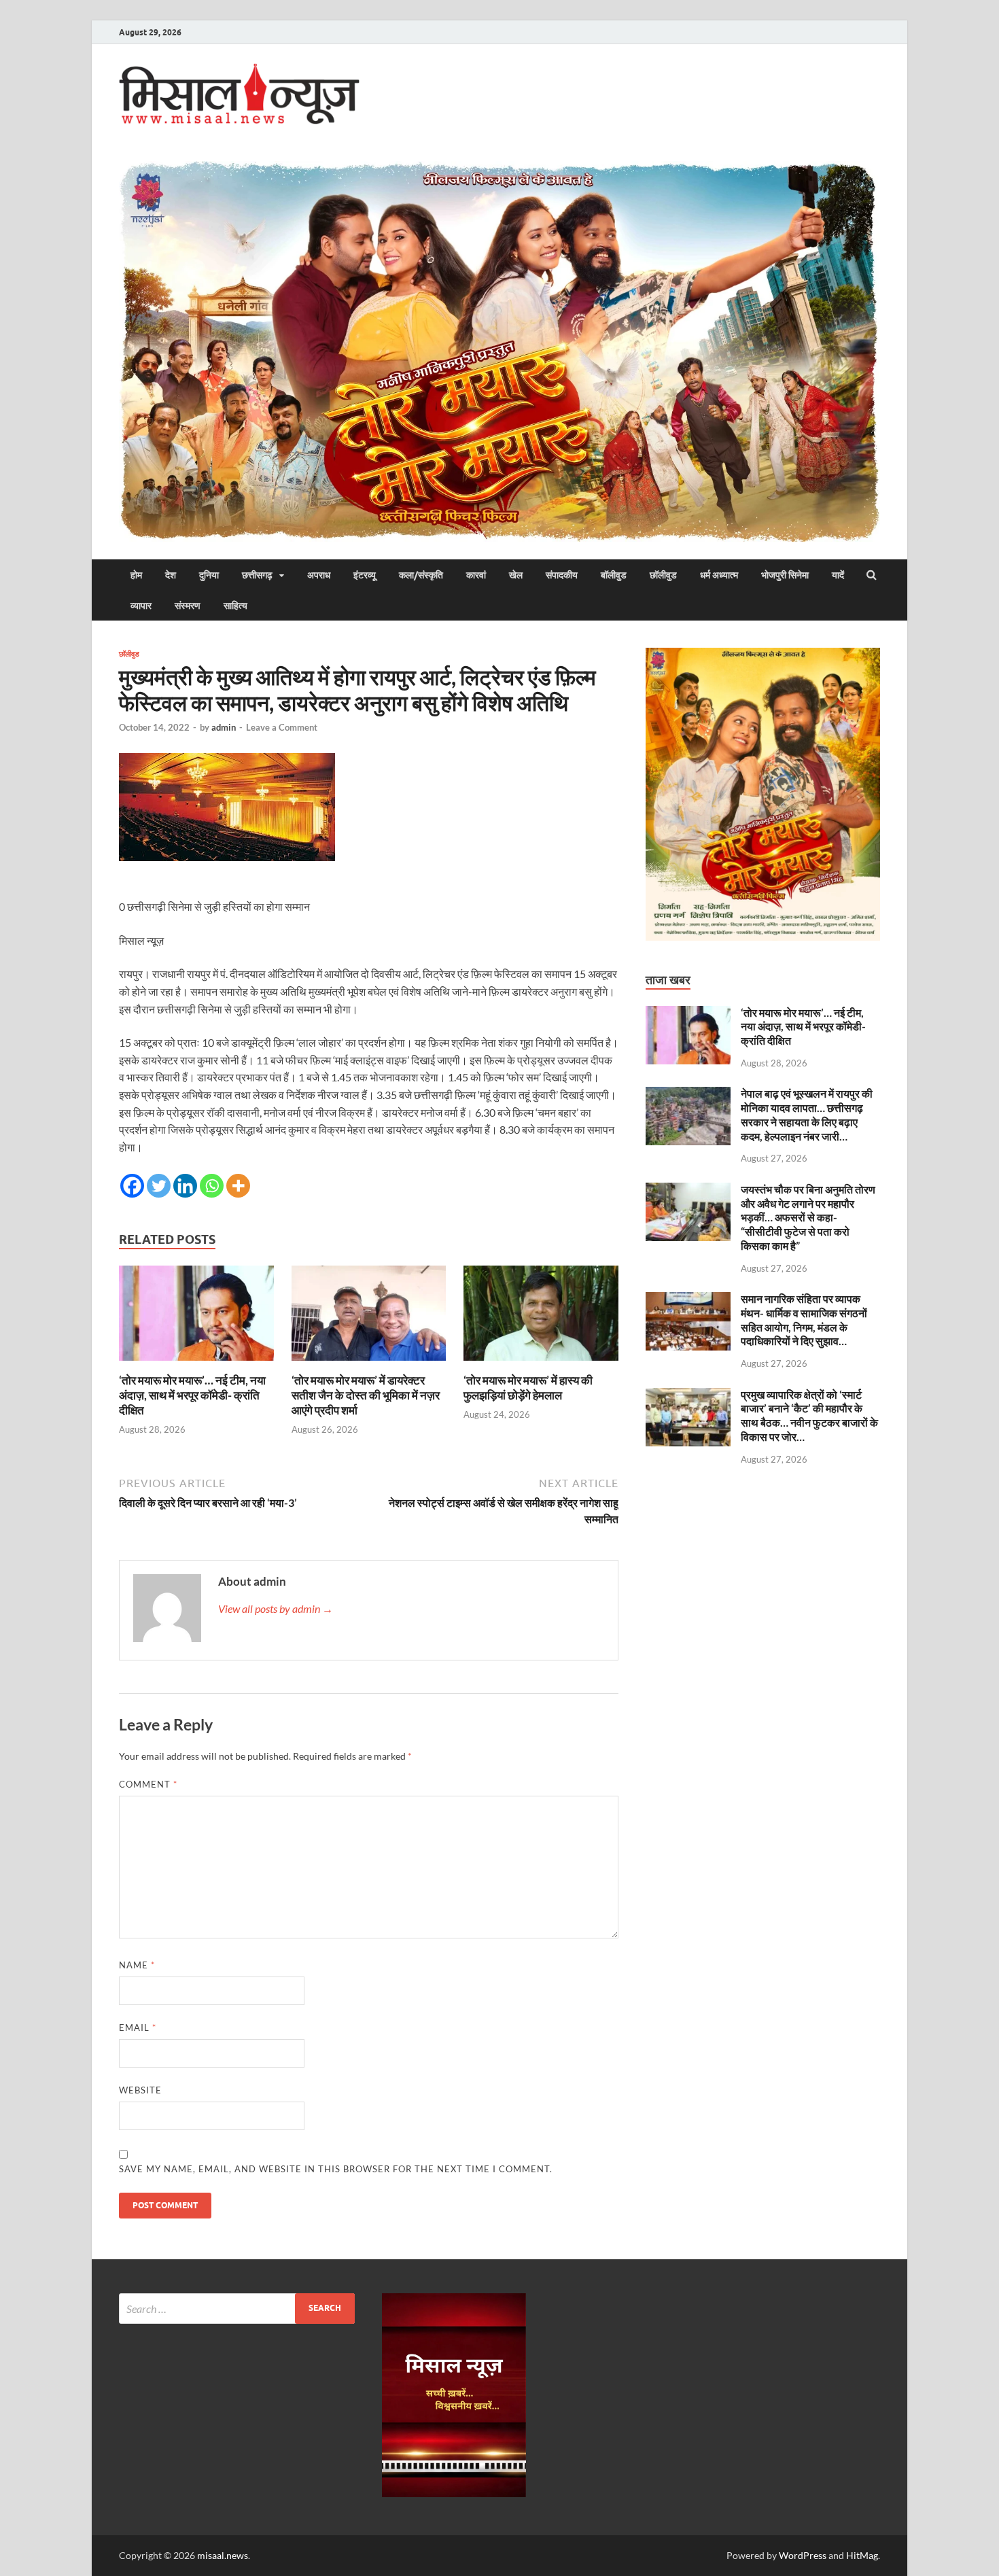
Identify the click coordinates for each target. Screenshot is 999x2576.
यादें (838, 575)
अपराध (319, 575)
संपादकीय (562, 575)
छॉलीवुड (663, 575)
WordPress (803, 2555)
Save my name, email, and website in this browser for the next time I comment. (336, 2169)
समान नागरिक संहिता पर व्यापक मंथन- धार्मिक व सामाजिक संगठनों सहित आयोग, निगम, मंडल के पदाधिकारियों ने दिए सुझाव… (804, 1320)
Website (140, 2090)
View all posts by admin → (276, 1608)
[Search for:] (237, 2309)
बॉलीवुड (614, 575)
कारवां (476, 575)
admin (224, 727)
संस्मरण (188, 606)
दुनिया (209, 575)
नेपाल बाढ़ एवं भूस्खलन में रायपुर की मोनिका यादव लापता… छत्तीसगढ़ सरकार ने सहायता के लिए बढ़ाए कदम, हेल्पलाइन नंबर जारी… (807, 1114)
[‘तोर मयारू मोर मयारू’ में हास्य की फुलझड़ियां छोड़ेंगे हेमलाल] (541, 1364)
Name (137, 1965)
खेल (516, 575)
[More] (238, 1186)
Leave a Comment (282, 727)
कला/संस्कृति (421, 575)
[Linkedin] (185, 1186)
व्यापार (141, 606)
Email (138, 2027)
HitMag (862, 2555)
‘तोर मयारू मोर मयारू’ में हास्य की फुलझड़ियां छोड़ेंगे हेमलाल (528, 1388)
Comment (148, 1784)
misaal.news (223, 2555)
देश (171, 575)
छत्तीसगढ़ (257, 575)
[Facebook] (132, 1186)
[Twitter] (159, 1186)
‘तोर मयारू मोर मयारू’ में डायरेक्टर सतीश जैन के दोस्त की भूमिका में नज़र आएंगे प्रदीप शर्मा (366, 1395)
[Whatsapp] (212, 1186)
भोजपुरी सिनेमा (785, 575)
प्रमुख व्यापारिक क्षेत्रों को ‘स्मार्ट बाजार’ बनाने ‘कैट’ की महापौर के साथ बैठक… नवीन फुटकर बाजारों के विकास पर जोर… (809, 1415)
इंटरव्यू (365, 575)
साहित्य (235, 606)
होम (136, 575)
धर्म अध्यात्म (719, 575)
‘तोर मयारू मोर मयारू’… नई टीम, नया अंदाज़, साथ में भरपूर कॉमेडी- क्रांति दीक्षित (192, 1395)
